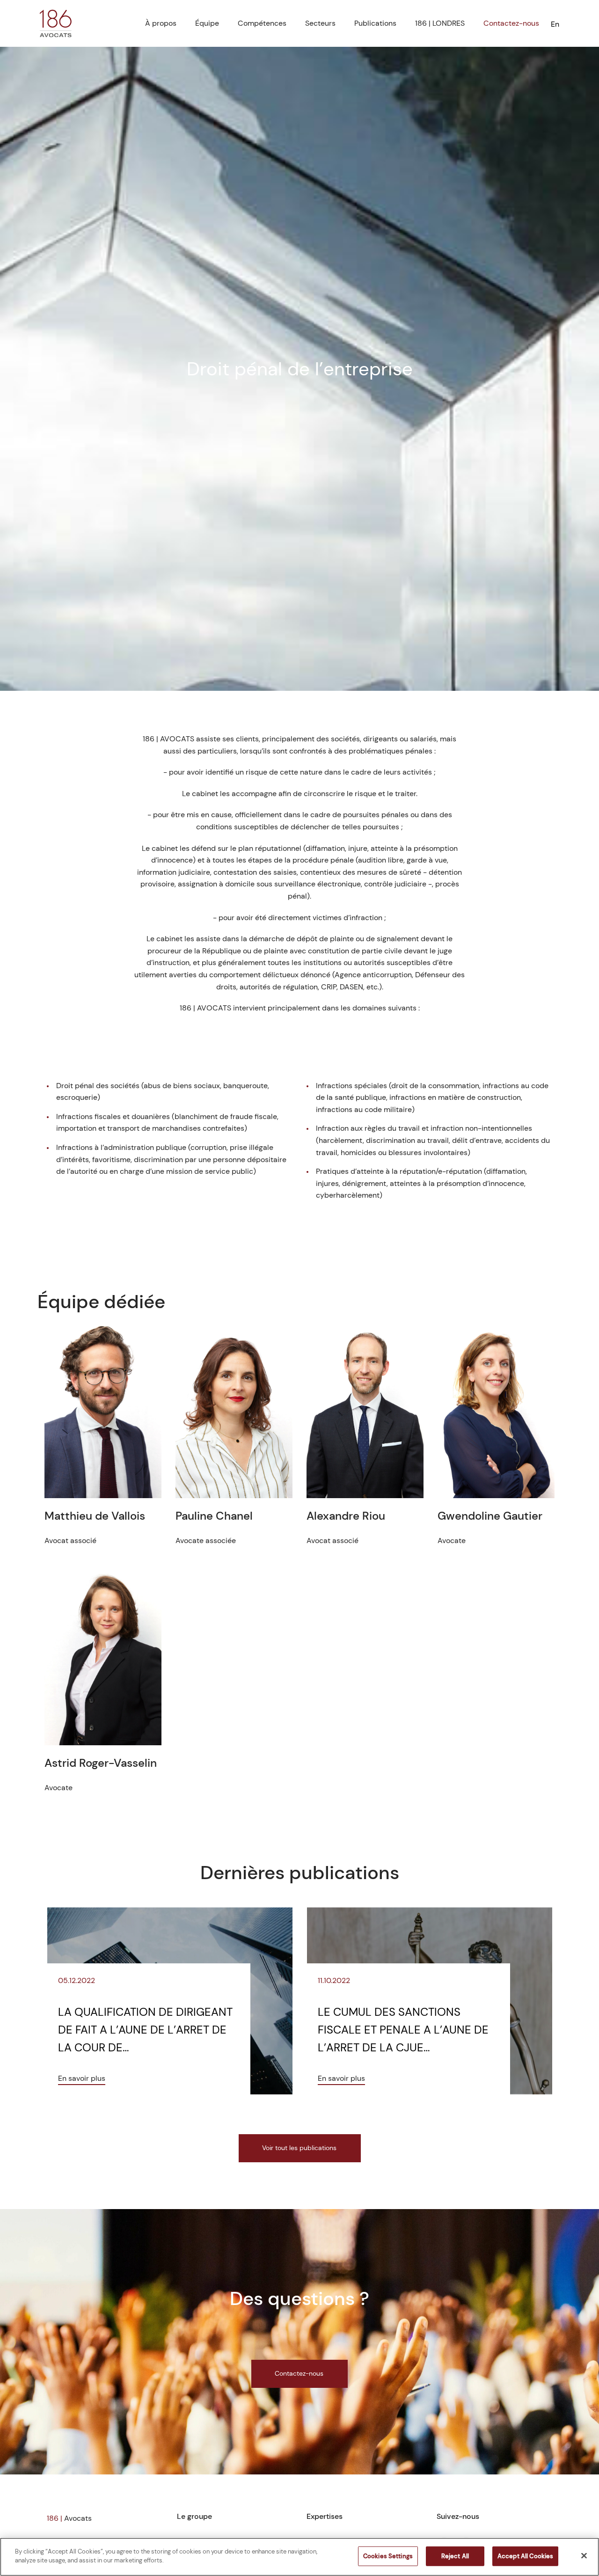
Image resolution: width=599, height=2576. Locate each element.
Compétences (262, 23)
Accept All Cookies (525, 2556)
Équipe (207, 23)
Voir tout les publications (299, 2148)
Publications (375, 23)
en (555, 24)
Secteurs (320, 23)
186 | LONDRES (440, 23)
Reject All (455, 2556)
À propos (161, 23)
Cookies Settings (388, 2556)
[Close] (584, 2555)
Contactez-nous (511, 23)
